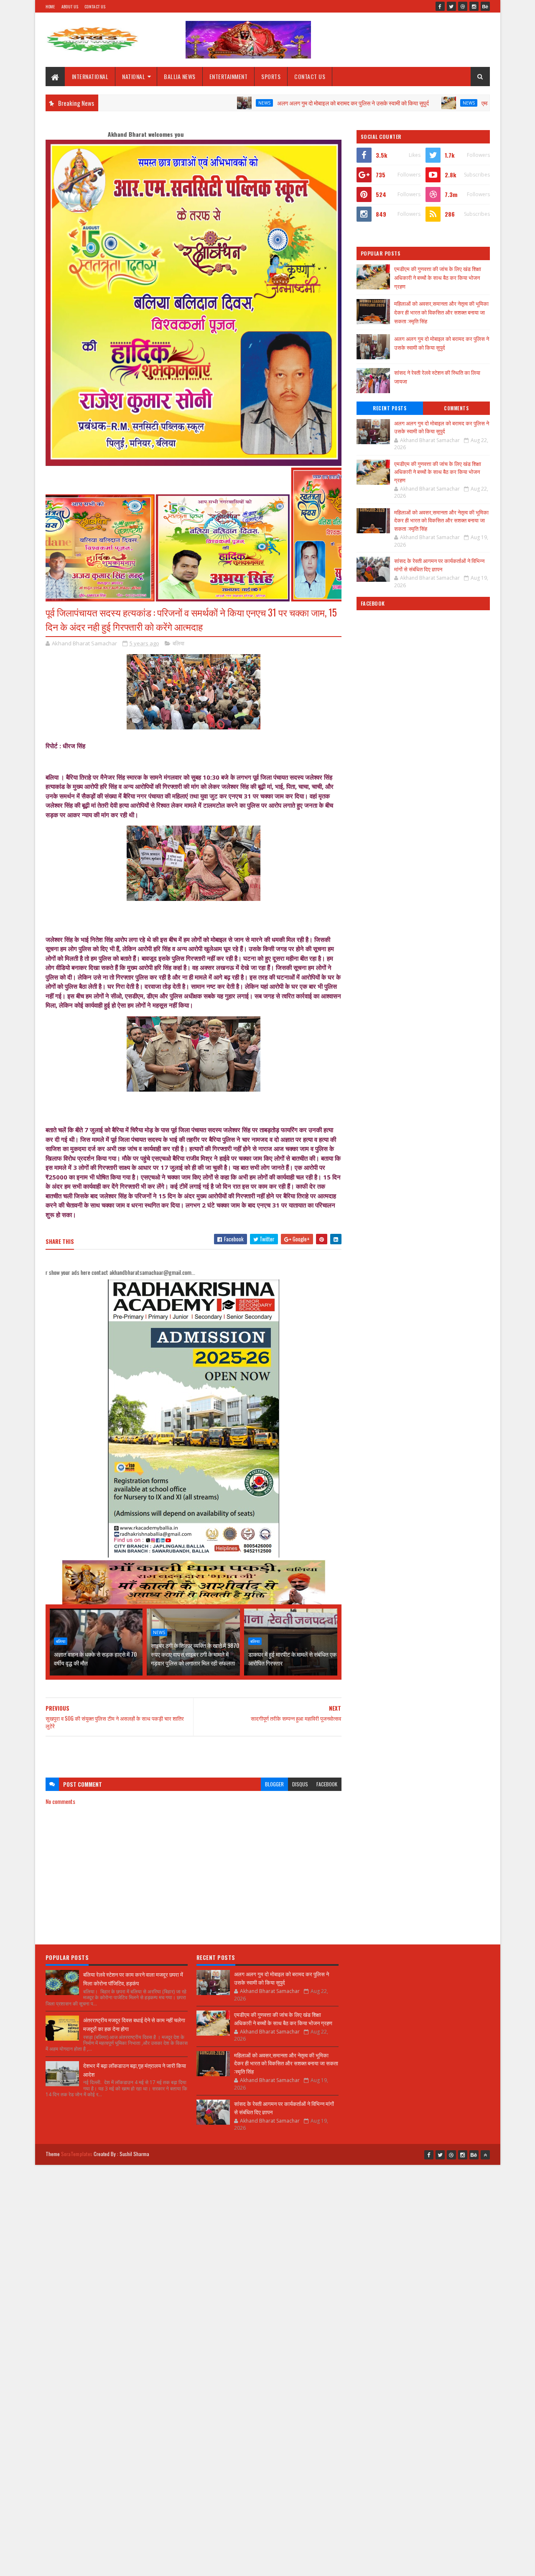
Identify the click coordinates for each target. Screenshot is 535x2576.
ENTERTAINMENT (229, 76)
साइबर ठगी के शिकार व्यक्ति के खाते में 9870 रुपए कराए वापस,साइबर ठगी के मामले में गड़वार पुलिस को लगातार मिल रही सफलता (195, 1654)
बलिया (178, 643)
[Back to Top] (485, 2155)
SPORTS (271, 76)
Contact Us (95, 6)
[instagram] (474, 6)
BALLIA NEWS (180, 76)
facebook (327, 1784)
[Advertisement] (194, 1753)
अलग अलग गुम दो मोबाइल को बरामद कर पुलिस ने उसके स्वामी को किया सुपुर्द (283, 103)
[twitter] (451, 6)
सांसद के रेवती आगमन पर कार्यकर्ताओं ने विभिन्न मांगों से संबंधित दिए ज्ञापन (439, 565)
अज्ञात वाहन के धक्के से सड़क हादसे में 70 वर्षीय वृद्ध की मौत (95, 1658)
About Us (70, 6)
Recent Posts (390, 408)
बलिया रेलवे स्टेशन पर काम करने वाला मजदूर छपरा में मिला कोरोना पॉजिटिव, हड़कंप (133, 1979)
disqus (300, 1784)
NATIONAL (134, 76)
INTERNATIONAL (90, 76)
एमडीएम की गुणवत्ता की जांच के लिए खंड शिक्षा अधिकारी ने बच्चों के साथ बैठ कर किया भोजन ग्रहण (438, 277)
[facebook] (440, 6)
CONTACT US (310, 76)
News (194, 103)
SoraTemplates (77, 2154)
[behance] (485, 6)
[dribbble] (463, 6)
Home (50, 6)
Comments (456, 408)
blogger (274, 1784)
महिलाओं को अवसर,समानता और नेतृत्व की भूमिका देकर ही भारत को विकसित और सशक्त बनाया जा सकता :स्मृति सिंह (441, 312)
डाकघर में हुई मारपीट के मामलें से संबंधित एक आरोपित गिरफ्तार (292, 1658)
